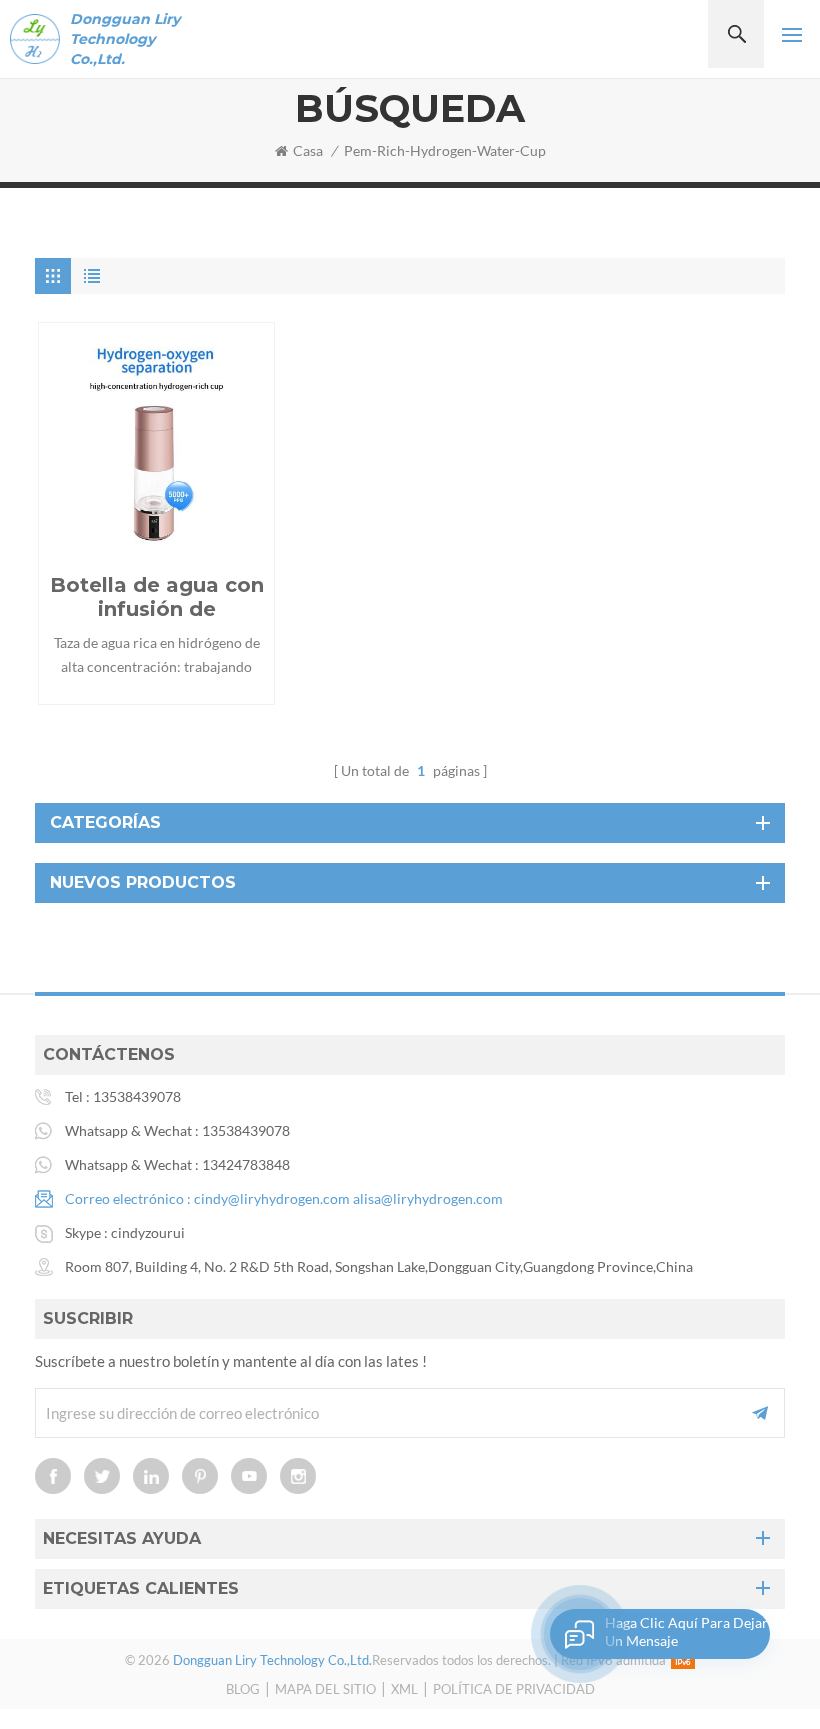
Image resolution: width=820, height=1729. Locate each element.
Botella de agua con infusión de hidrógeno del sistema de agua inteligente (157, 597)
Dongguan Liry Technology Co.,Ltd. (125, 39)
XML (404, 1689)
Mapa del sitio (325, 1689)
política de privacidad (514, 1689)
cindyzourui (148, 1232)
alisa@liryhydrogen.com (428, 1198)
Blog (243, 1689)
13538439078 (137, 1096)
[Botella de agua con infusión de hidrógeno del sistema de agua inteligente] (156, 440)
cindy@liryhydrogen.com (272, 1198)
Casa (308, 150)
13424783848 (246, 1164)
